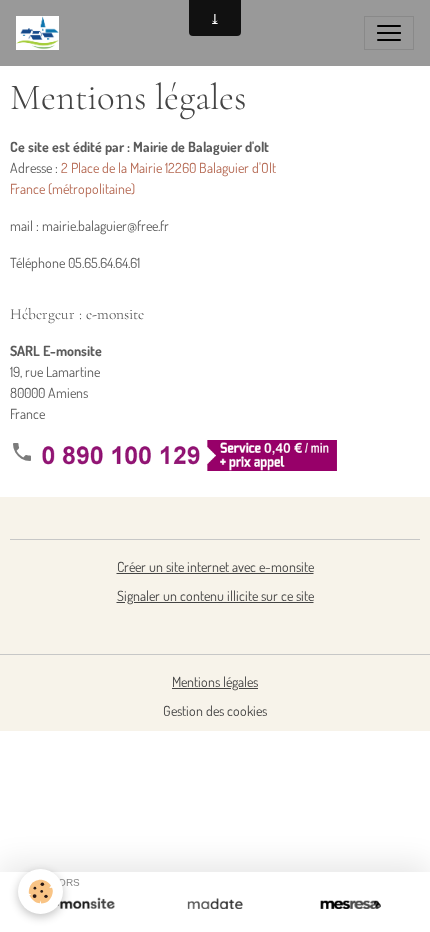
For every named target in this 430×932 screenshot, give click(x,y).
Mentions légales (215, 681)
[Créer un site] (79, 905)
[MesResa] (350, 905)
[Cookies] (40, 891)
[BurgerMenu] (389, 33)
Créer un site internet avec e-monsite (215, 566)
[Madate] (214, 905)
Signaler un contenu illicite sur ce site (215, 595)
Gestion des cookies (215, 710)
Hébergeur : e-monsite (77, 314)
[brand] (41, 33)
